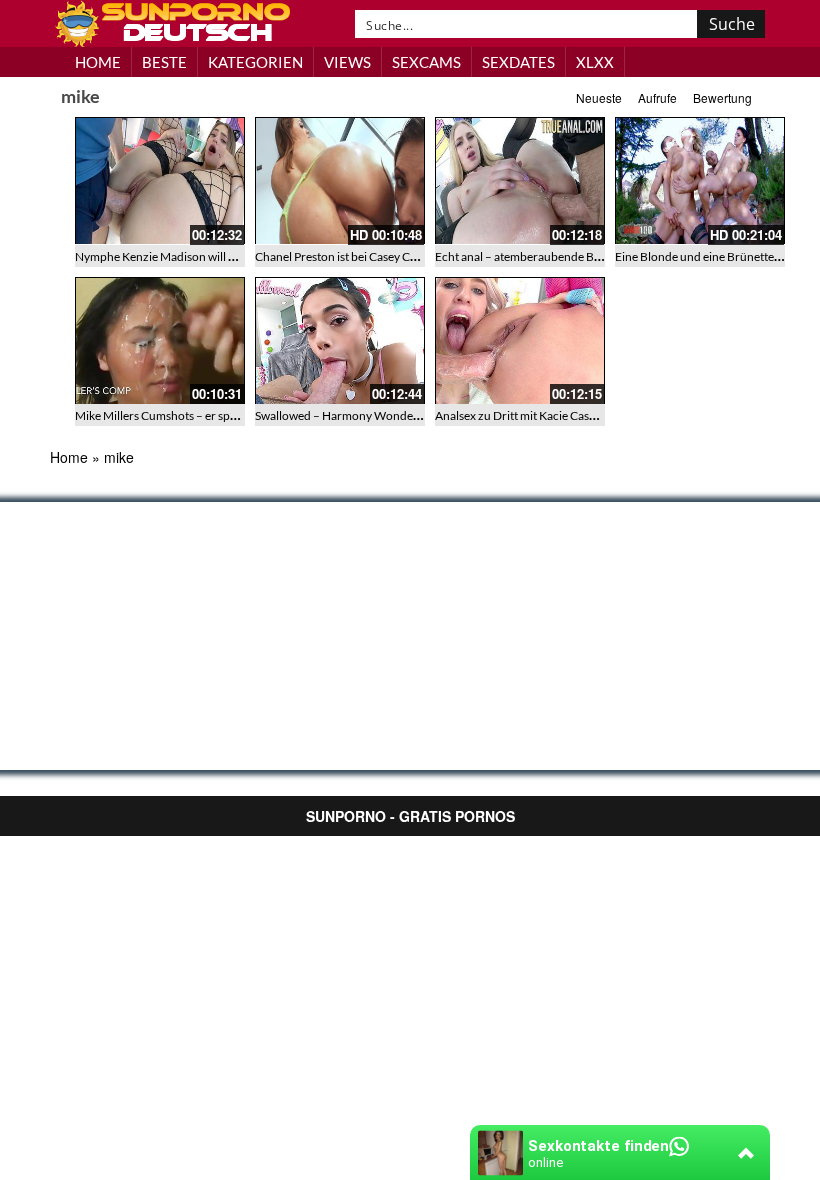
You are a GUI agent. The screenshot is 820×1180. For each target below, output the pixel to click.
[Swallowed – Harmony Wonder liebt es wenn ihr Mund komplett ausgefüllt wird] (340, 341)
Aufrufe (657, 97)
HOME (98, 62)
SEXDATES (518, 62)
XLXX (595, 62)
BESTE (164, 62)
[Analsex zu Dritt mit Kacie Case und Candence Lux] (520, 341)
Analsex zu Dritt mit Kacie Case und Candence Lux (564, 415)
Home (69, 457)
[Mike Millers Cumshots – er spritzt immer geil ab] (160, 341)
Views (347, 62)
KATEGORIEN (255, 62)
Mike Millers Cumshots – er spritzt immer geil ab (199, 415)
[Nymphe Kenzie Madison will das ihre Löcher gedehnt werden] (160, 181)
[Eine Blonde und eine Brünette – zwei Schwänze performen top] (700, 181)
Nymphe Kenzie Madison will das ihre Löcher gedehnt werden (235, 256)
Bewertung (722, 97)
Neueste (599, 97)
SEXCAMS (426, 62)
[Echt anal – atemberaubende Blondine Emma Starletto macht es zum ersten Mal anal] (520, 181)
